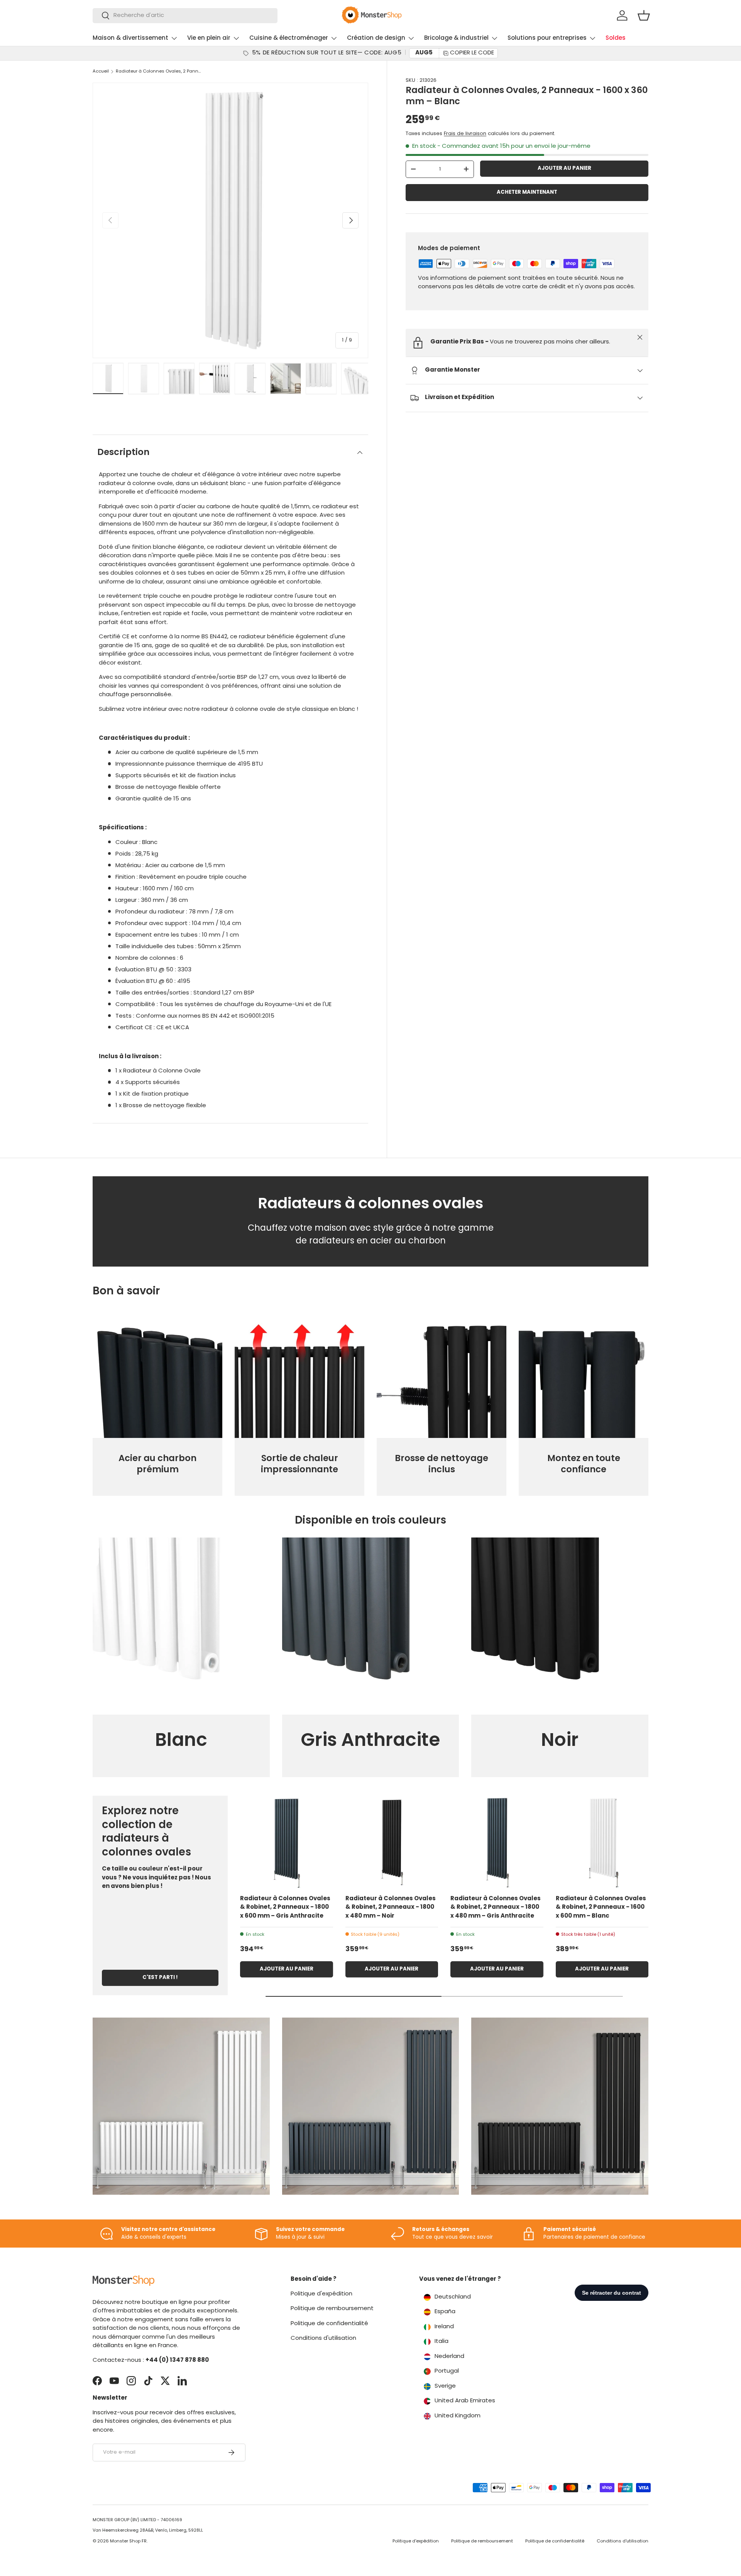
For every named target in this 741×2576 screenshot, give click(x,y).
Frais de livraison (465, 134)
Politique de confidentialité (329, 2324)
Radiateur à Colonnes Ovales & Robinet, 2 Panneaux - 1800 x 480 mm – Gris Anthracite (496, 1908)
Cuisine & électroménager (289, 38)
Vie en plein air (209, 38)
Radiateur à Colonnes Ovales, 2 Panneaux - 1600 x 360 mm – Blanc (159, 72)
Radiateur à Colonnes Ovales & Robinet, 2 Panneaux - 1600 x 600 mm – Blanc (601, 1908)
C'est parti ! (160, 1978)
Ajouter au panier (564, 168)
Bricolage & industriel (456, 38)
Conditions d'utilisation (323, 2338)
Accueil (101, 72)
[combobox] (185, 16)
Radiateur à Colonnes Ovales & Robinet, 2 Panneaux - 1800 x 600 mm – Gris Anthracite (285, 1908)
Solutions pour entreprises (547, 38)
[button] (644, 15)
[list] (230, 220)
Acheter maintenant (527, 192)
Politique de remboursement (332, 2309)
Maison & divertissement (130, 38)
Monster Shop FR (128, 2541)
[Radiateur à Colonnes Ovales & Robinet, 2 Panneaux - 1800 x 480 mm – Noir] (392, 1842)
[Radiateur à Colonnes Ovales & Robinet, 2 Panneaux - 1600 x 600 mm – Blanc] (602, 1842)
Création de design (376, 38)
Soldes (616, 38)
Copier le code (472, 53)
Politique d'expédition (321, 2294)
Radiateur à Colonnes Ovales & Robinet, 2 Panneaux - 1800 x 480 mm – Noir (391, 1908)
